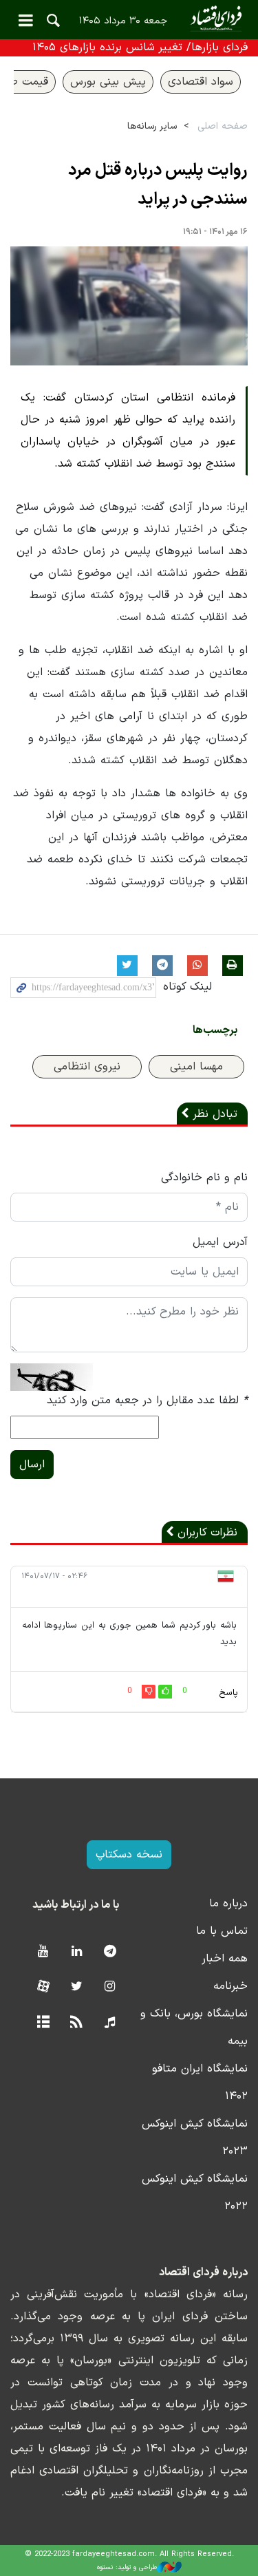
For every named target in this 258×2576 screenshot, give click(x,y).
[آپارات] (43, 1987)
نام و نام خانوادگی (204, 1178)
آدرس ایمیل (220, 1242)
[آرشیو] (43, 2023)
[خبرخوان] (77, 2023)
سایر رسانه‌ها (152, 126)
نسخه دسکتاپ (129, 1855)
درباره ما (228, 1904)
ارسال (32, 1465)
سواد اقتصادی (201, 82)
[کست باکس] (110, 2023)
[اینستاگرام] (110, 1987)
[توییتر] (77, 1987)
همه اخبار (225, 1959)
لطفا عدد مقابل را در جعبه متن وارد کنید (147, 1401)
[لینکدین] (77, 1952)
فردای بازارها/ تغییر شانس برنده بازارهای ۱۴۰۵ (140, 47)
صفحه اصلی (223, 126)
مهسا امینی (196, 1067)
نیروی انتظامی (87, 1067)
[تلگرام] (110, 1952)
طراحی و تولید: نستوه (127, 2567)
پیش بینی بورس (108, 82)
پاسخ (228, 1693)
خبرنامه (230, 1986)
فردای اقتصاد (129, 19)
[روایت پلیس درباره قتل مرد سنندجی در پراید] (129, 306)
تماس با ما (222, 1931)
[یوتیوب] (43, 1952)
